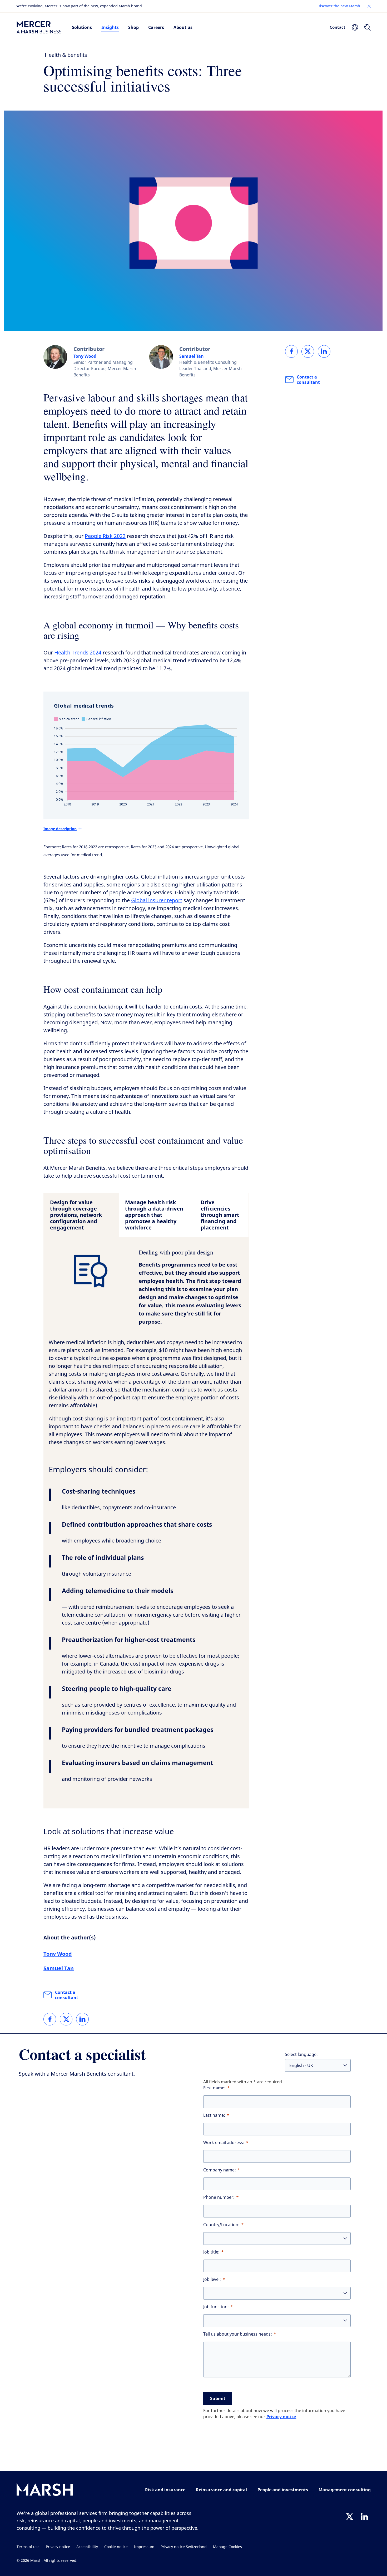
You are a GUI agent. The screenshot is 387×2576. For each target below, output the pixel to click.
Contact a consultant (67, 1995)
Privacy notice (281, 2417)
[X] (350, 2517)
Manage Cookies (227, 2547)
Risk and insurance (165, 2490)
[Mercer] (39, 27)
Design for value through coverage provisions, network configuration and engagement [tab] (76, 1215)
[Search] (368, 27)
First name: (214, 2088)
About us (183, 27)
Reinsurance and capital (221, 2490)
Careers (156, 27)
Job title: (211, 2252)
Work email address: (224, 2143)
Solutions (82, 27)
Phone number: (219, 2197)
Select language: (301, 2055)
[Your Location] (355, 27)
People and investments (283, 2490)
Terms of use (28, 2547)
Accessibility (87, 2547)
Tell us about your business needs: (238, 2334)
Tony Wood (85, 356)
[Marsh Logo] (45, 2491)
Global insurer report (157, 901)
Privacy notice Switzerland (184, 2547)
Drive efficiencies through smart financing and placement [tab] (220, 1215)
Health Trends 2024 (78, 653)
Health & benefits (66, 55)
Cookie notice (116, 2547)
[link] (50, 2019)
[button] (369, 6)
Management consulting (345, 2490)
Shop (133, 27)
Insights (110, 27)
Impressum (144, 2547)
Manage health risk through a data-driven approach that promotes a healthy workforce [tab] (154, 1215)
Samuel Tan (192, 356)
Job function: (216, 2307)
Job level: (212, 2279)
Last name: (214, 2115)
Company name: (220, 2170)
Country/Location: (221, 2225)
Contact (338, 27)
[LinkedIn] (364, 2517)
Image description (60, 829)
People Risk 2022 (105, 536)
